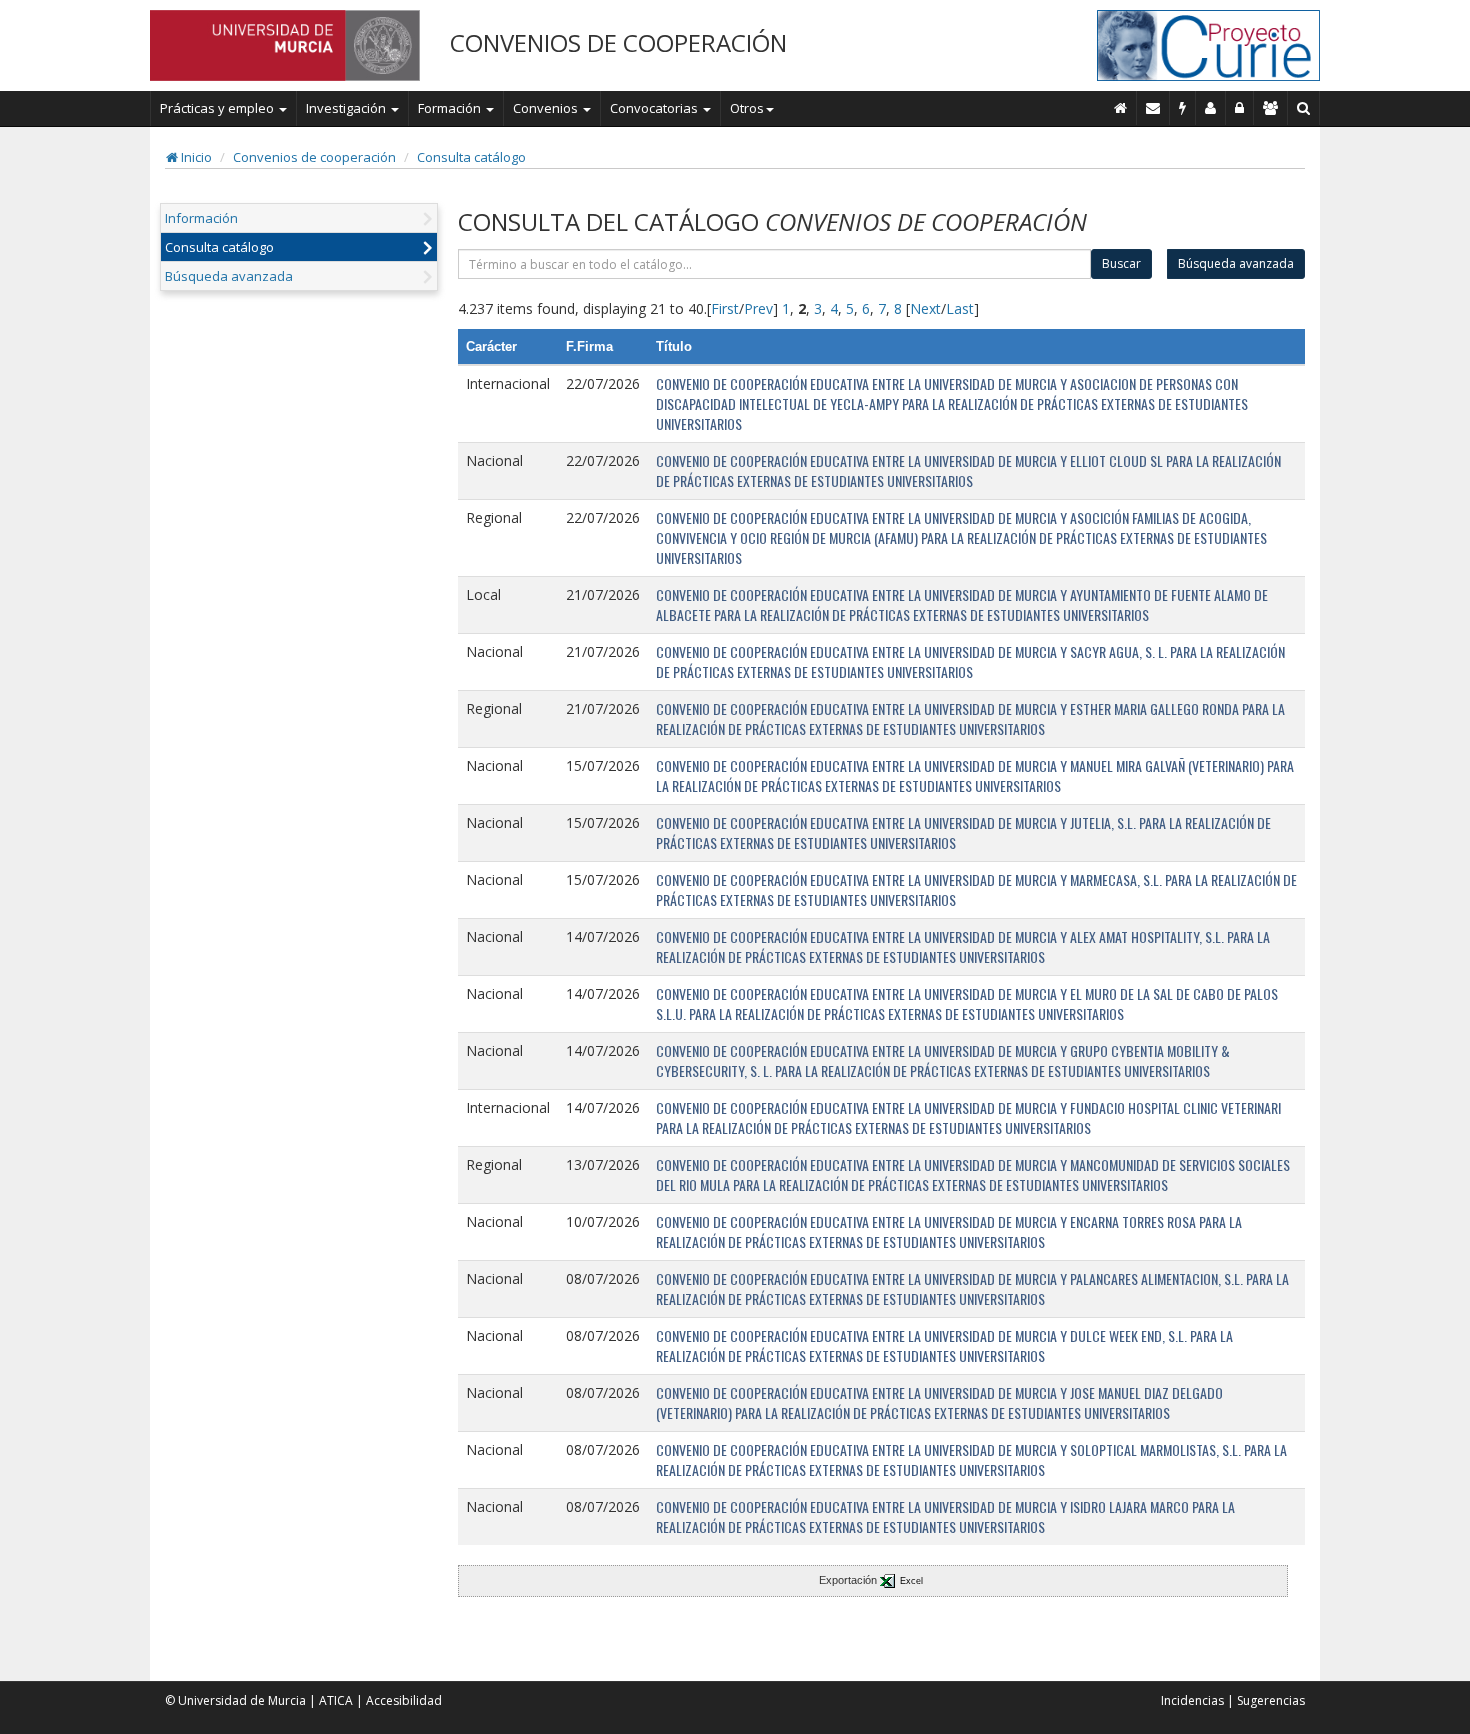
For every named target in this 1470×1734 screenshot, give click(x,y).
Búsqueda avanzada (229, 276)
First (725, 308)
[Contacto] (1153, 108)
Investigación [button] (347, 108)
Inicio (195, 157)
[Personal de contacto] (1211, 108)
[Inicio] (1121, 108)
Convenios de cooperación (314, 157)
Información (201, 218)
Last (960, 308)
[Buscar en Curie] (1304, 108)
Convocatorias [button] (655, 108)
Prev (758, 308)
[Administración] (1240, 108)
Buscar (1121, 263)
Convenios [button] (547, 108)
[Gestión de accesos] (1271, 108)
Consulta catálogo (471, 157)
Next (925, 308)
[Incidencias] (1183, 108)
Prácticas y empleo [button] (218, 108)
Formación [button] (451, 108)
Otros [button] (747, 108)
